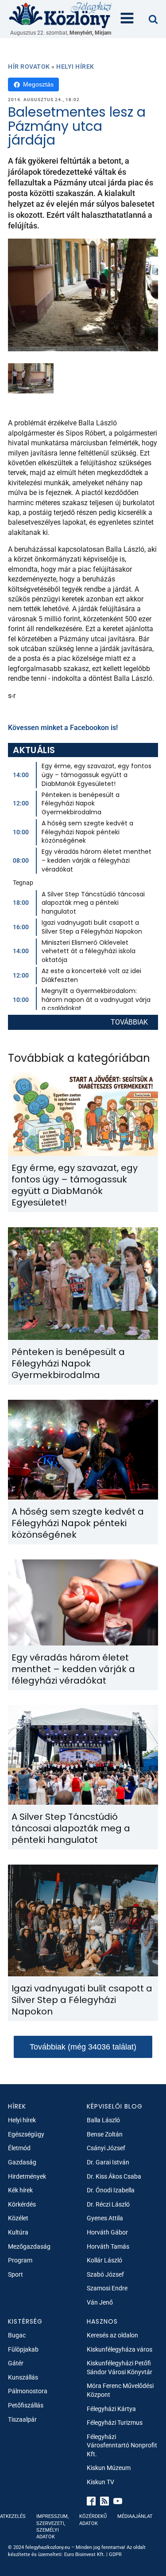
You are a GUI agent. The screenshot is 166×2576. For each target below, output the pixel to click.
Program (20, 2260)
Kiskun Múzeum (109, 2468)
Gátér (16, 2363)
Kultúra (18, 2232)
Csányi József (106, 2148)
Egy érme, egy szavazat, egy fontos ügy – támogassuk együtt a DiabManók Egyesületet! (97, 775)
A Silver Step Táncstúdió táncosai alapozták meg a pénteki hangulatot (93, 903)
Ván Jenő (100, 2302)
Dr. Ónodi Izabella (111, 2190)
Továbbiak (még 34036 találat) (83, 2047)
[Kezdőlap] (61, 15)
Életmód (19, 2148)
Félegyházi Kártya (111, 2409)
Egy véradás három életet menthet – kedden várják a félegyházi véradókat (97, 860)
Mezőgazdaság (29, 2246)
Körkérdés (22, 2204)
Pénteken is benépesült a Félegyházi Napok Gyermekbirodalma (81, 803)
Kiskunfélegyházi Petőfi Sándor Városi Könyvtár (120, 2368)
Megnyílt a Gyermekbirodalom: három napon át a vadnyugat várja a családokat (96, 999)
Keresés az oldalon (112, 2335)
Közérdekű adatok (93, 2520)
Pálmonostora (28, 2391)
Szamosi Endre (107, 2288)
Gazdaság (22, 2162)
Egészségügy (26, 2134)
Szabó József (105, 2274)
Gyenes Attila (105, 2218)
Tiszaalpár (22, 2419)
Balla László (103, 2120)
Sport (15, 2274)
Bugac (17, 2335)
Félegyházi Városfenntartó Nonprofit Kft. (122, 2445)
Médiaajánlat (135, 2516)
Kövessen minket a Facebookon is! (63, 728)
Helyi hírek (75, 67)
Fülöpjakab (23, 2349)
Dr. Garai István (108, 2162)
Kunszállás (23, 2377)
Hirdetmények (27, 2176)
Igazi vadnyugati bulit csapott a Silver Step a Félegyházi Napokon (92, 927)
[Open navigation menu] (127, 19)
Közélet (18, 2218)
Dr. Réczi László (108, 2204)
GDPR (115, 2554)
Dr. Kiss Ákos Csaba (114, 2176)
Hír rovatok (29, 67)
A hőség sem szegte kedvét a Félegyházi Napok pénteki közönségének (87, 832)
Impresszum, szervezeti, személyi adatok (52, 2527)
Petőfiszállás (26, 2405)
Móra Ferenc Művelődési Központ (120, 2390)
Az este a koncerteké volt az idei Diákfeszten (91, 975)
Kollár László (104, 2260)
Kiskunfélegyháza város (120, 2349)
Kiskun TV (100, 2482)
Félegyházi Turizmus (115, 2423)
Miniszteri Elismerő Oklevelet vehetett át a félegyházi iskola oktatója (89, 951)
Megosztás (38, 84)
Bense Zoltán (105, 2134)
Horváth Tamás (108, 2246)
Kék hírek (20, 2190)
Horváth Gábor (107, 2232)
